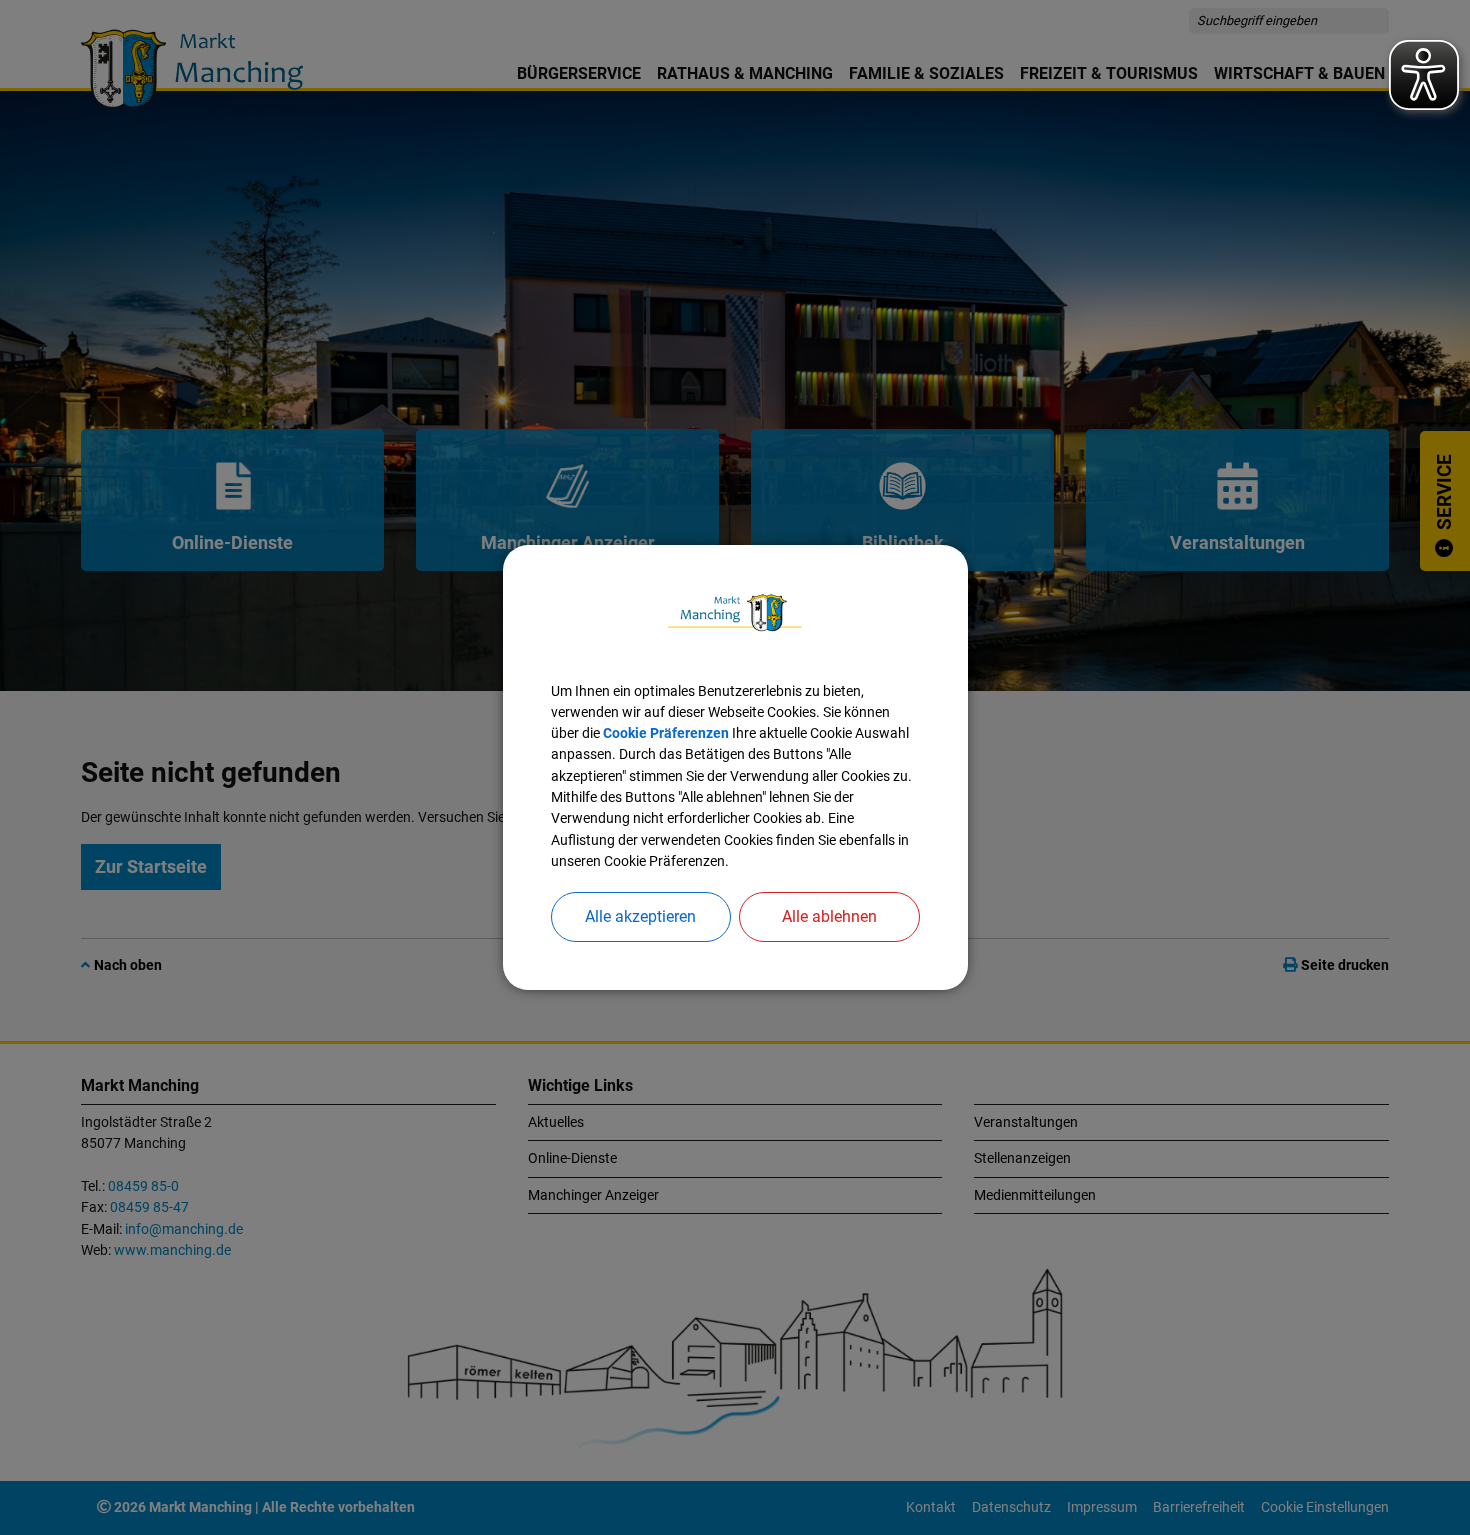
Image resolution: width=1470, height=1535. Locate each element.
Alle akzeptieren (640, 916)
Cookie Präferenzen (666, 733)
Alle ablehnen (829, 916)
